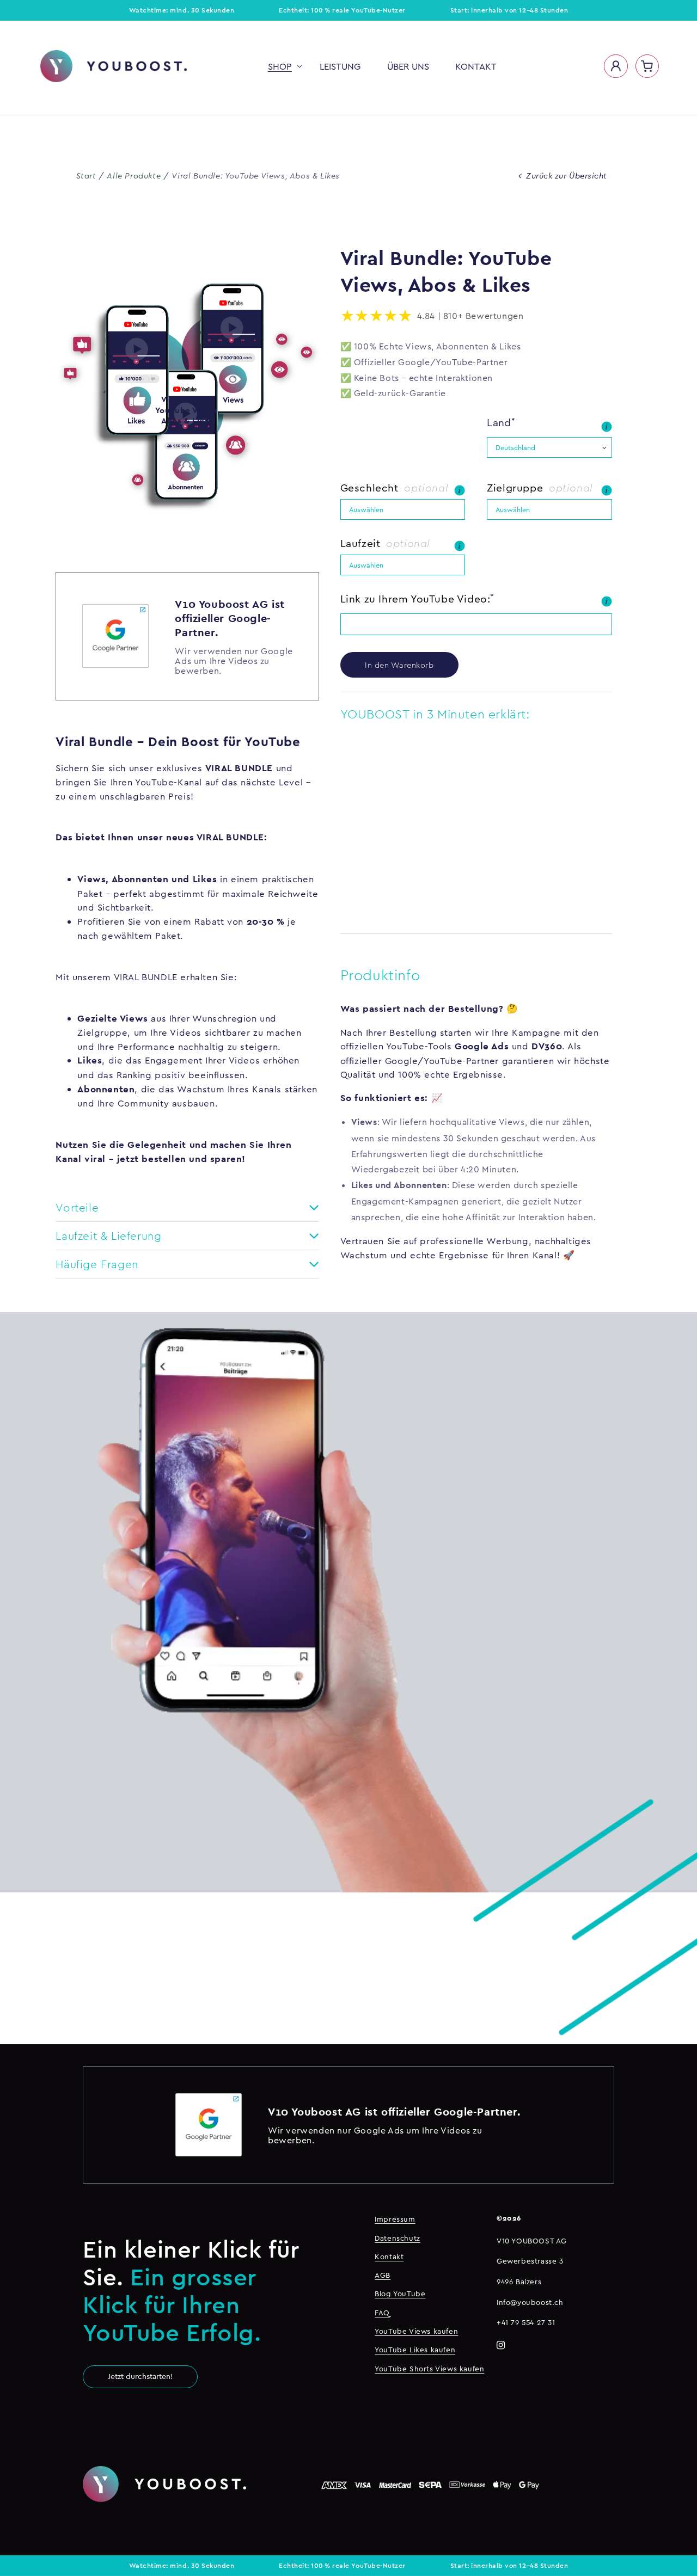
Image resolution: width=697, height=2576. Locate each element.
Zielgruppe (516, 488)
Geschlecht (371, 488)
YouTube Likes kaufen (415, 2350)
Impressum (395, 2219)
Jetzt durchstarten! (140, 2376)
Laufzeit (362, 543)
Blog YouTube (400, 2294)
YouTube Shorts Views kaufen (429, 2369)
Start (86, 176)
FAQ (382, 2313)
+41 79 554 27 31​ (526, 2322)
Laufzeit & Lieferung (108, 1236)
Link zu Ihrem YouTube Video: (415, 599)
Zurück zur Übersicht (567, 176)
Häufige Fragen (97, 1264)
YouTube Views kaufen (416, 2331)
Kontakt (389, 2257)
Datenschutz (398, 2238)
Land (499, 422)
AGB (383, 2275)
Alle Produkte (134, 176)
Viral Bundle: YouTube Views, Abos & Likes (256, 176)
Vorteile (77, 1207)
